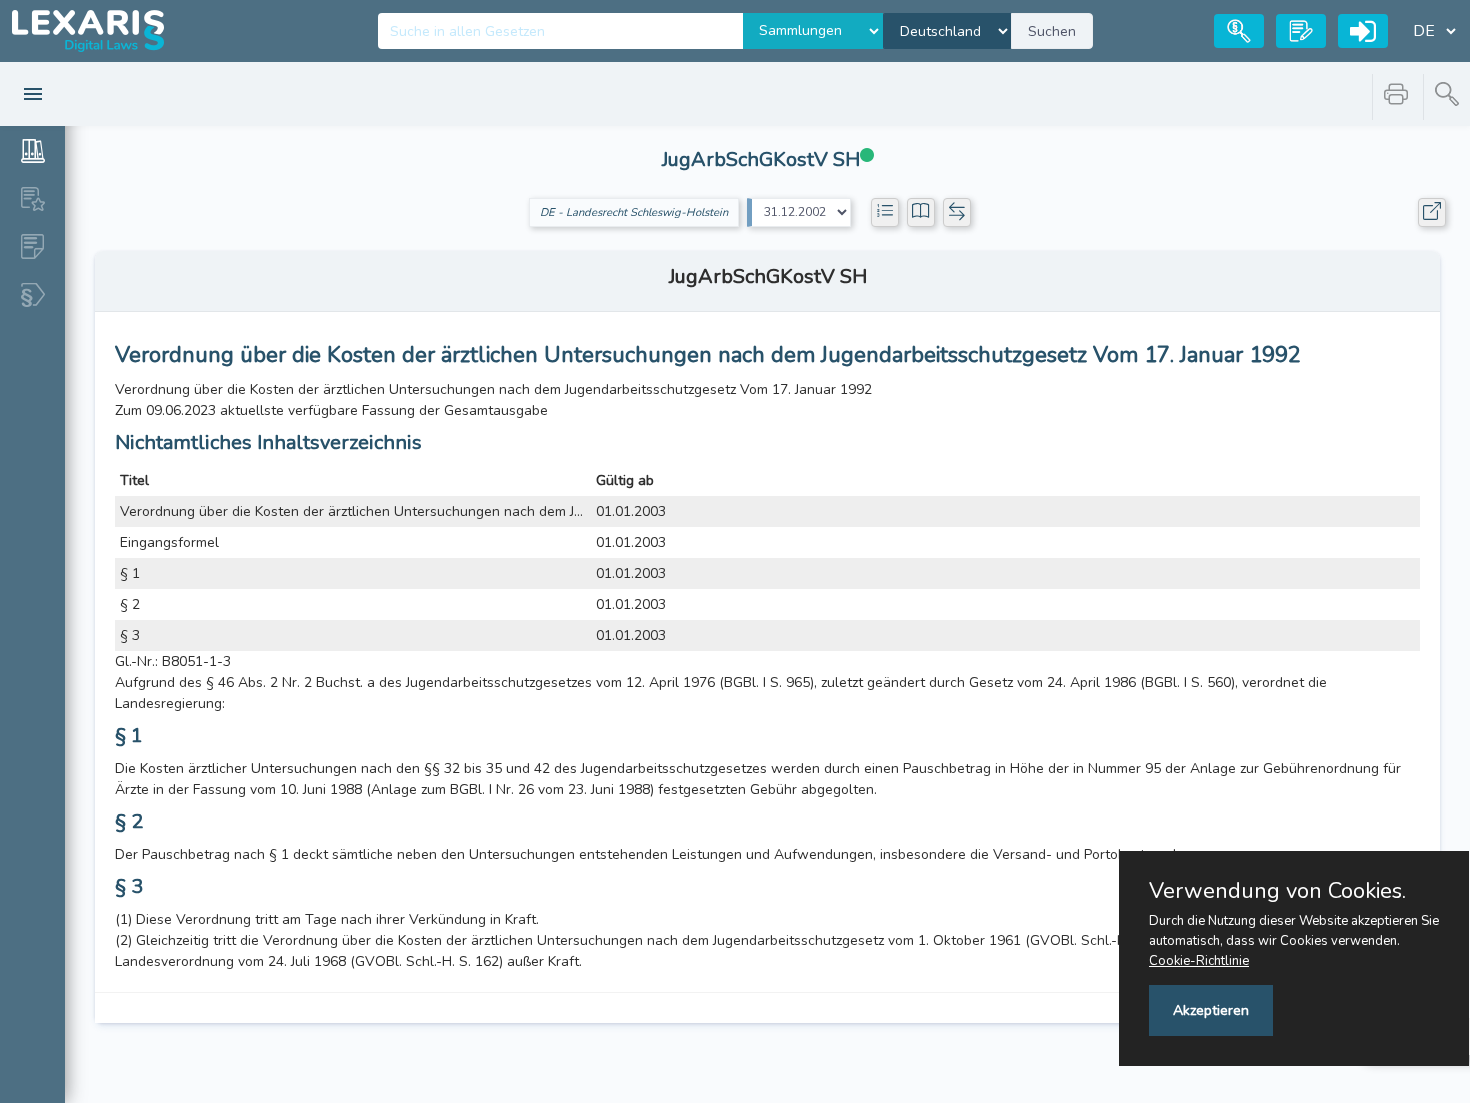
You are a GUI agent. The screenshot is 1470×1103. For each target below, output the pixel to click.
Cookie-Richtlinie (1199, 961)
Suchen (1052, 31)
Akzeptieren (1211, 1010)
